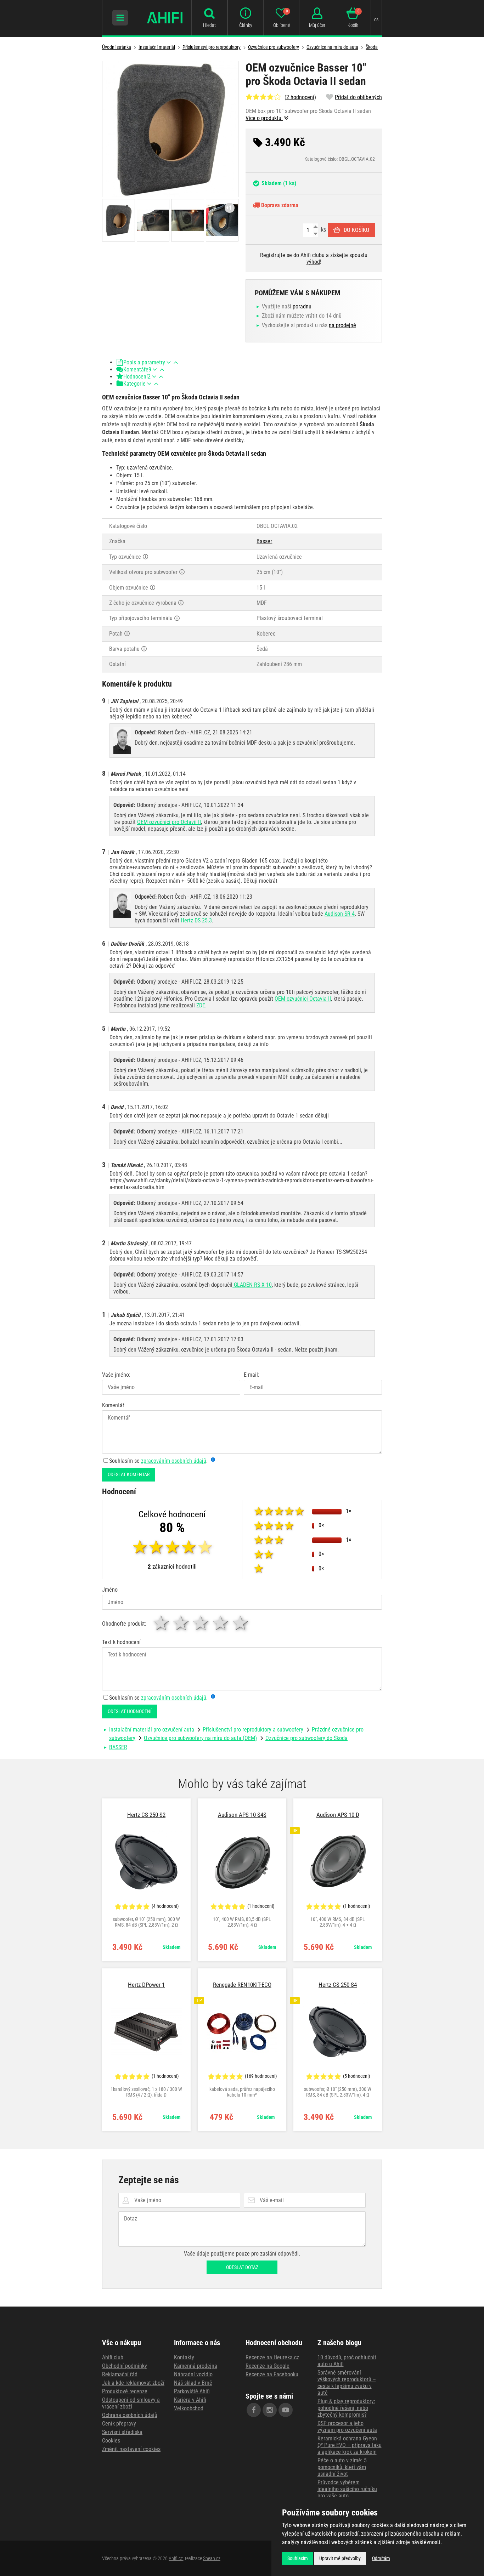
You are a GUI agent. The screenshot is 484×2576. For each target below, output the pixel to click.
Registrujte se (276, 255)
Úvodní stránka (117, 47)
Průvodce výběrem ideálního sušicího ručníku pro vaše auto (347, 2489)
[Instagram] (270, 2410)
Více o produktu (264, 118)
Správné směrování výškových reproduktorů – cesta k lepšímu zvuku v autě (347, 2383)
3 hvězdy (201, 1623)
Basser (264, 541)
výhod (313, 262)
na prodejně (342, 325)
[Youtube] (286, 2410)
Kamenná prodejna (196, 2366)
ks (323, 230)
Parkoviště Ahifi (192, 2391)
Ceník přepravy (119, 2424)
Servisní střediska (122, 2432)
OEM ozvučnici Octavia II (303, 999)
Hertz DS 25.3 (196, 920)
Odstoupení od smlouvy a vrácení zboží (131, 2403)
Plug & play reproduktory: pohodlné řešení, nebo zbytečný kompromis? (346, 2408)
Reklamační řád (120, 2374)
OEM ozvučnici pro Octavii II (169, 822)
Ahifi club (113, 2357)
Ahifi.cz (176, 2558)
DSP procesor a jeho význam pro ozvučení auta (347, 2427)
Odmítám (381, 2558)
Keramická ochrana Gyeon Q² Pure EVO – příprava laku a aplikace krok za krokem (350, 2445)
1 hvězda (162, 1623)
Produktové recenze (125, 2391)
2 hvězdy (181, 1623)
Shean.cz (212, 2558)
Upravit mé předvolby (340, 2558)
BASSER (118, 1747)
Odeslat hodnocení (130, 1711)
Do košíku (356, 230)
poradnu (302, 306)
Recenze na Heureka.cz (272, 2357)
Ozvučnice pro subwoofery (274, 47)
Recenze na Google (268, 2366)
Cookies (111, 2441)
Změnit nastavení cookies (131, 2449)
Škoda (372, 47)
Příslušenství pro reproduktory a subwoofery (253, 1730)
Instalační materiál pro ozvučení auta (152, 1730)
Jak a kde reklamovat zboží (133, 2383)
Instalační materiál (157, 47)
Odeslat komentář (129, 1474)
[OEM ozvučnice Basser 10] (170, 129)
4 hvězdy (221, 1623)
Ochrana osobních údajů (130, 2415)
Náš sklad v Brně (193, 2383)
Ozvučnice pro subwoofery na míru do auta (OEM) (200, 1738)
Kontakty (184, 2357)
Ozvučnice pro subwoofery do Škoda (306, 1738)
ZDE (201, 1005)
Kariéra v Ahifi (190, 2400)
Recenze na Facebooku (272, 2374)
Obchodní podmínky (125, 2366)
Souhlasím (298, 2558)
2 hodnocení (300, 97)
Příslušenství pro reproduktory (212, 47)
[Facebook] (254, 2410)
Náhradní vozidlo (193, 2374)
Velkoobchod (189, 2408)
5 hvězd (241, 1623)
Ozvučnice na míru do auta (332, 47)
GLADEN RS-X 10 (252, 1285)
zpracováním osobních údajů (174, 1461)
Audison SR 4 (340, 914)
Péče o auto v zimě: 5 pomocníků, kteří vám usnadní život (342, 2467)
